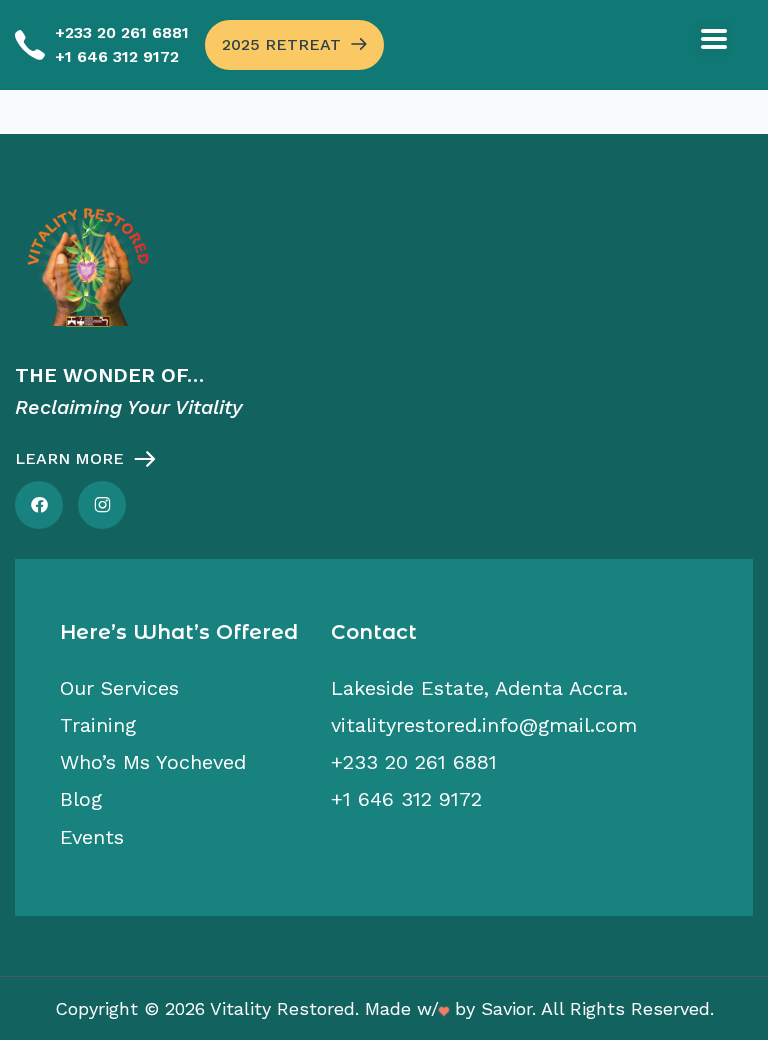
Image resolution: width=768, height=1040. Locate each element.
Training (98, 725)
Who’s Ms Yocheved (153, 762)
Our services (119, 688)
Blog (81, 799)
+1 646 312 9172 (117, 56)
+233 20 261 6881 (122, 32)
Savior (506, 1008)
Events (92, 837)
